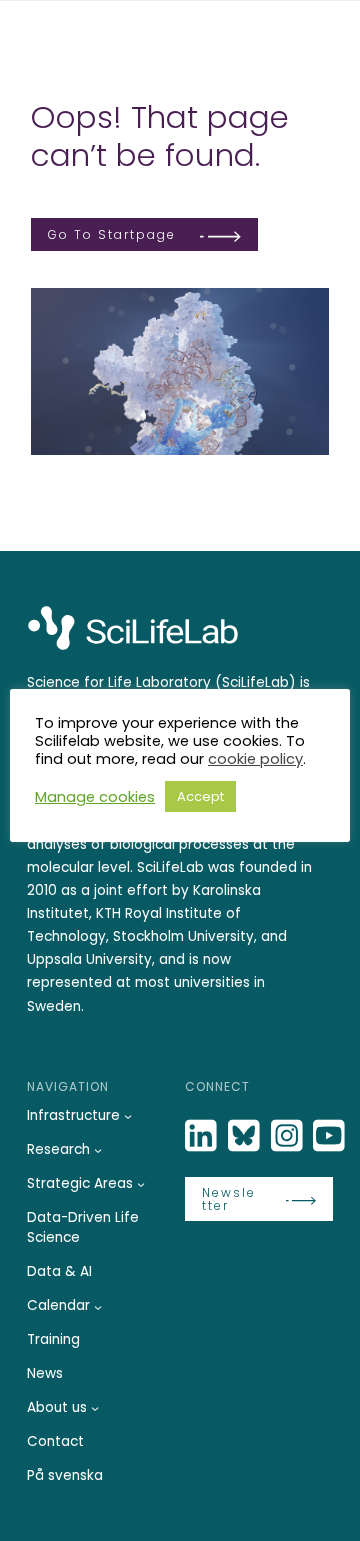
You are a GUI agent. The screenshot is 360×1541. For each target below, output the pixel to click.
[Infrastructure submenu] (128, 1116)
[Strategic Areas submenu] (141, 1184)
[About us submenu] (95, 1408)
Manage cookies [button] (95, 797)
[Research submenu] (98, 1150)
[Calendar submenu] (98, 1307)
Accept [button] (200, 796)
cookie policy (255, 759)
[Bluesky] (246, 1136)
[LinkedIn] (203, 1136)
